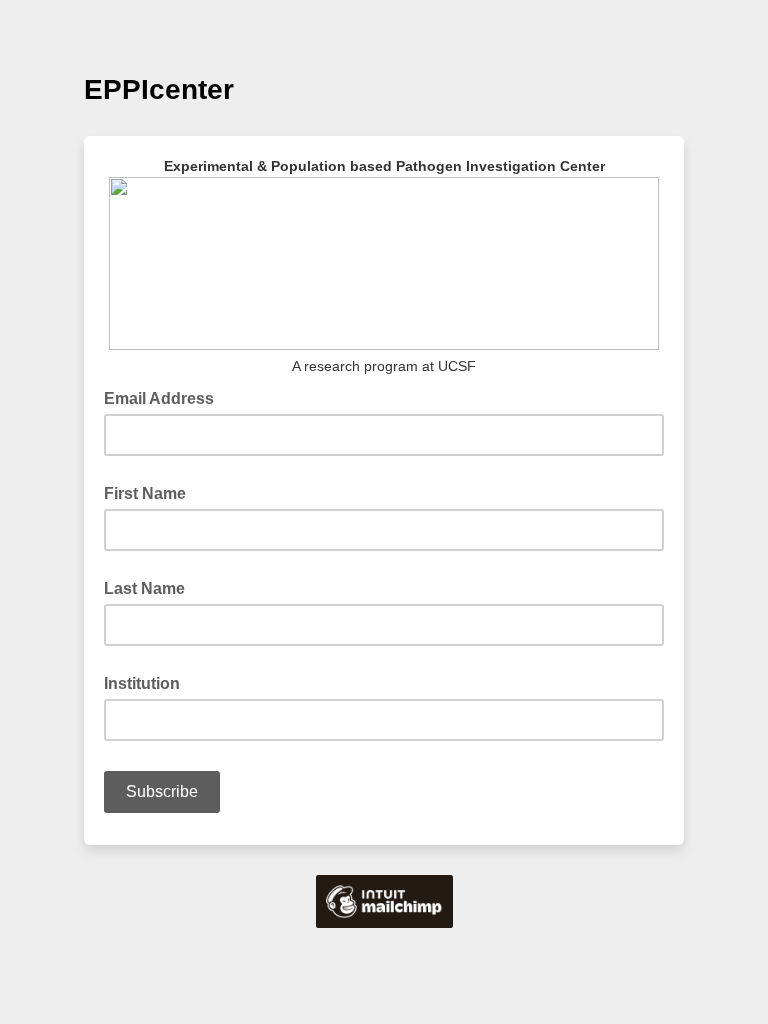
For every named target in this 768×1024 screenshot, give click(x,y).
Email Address (165, 397)
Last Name (144, 588)
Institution (142, 683)
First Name (145, 493)
